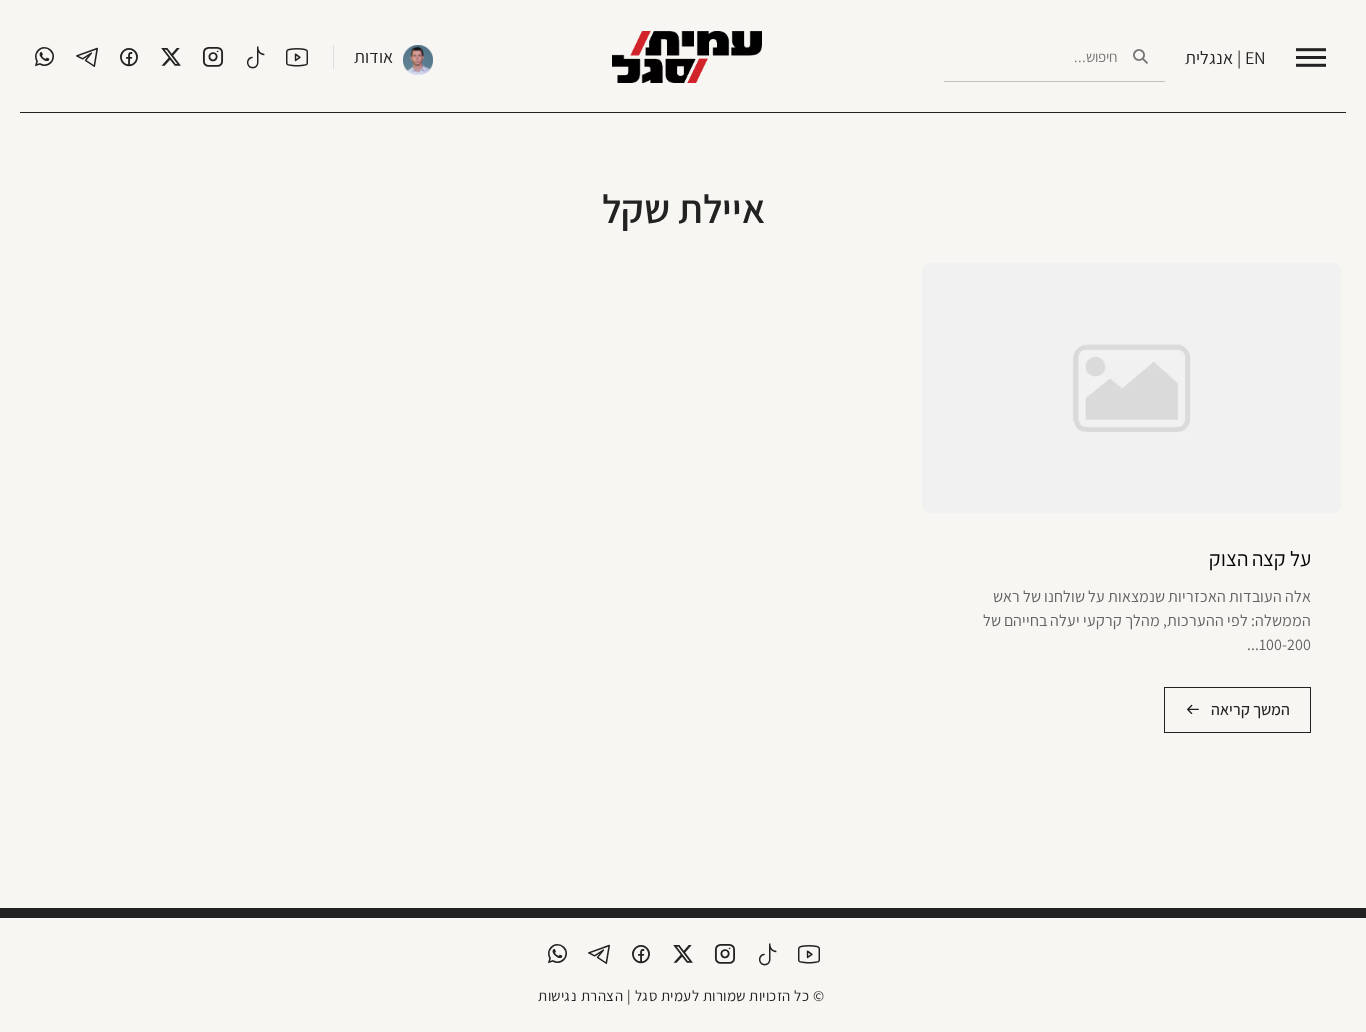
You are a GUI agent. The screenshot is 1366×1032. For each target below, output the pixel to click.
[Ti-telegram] (87, 57)
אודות (373, 56)
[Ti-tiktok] (255, 57)
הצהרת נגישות (580, 995)
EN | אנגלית (1225, 57)
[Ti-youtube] (297, 57)
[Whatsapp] (45, 57)
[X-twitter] (171, 57)
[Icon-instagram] (213, 57)
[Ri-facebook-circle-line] (129, 57)
